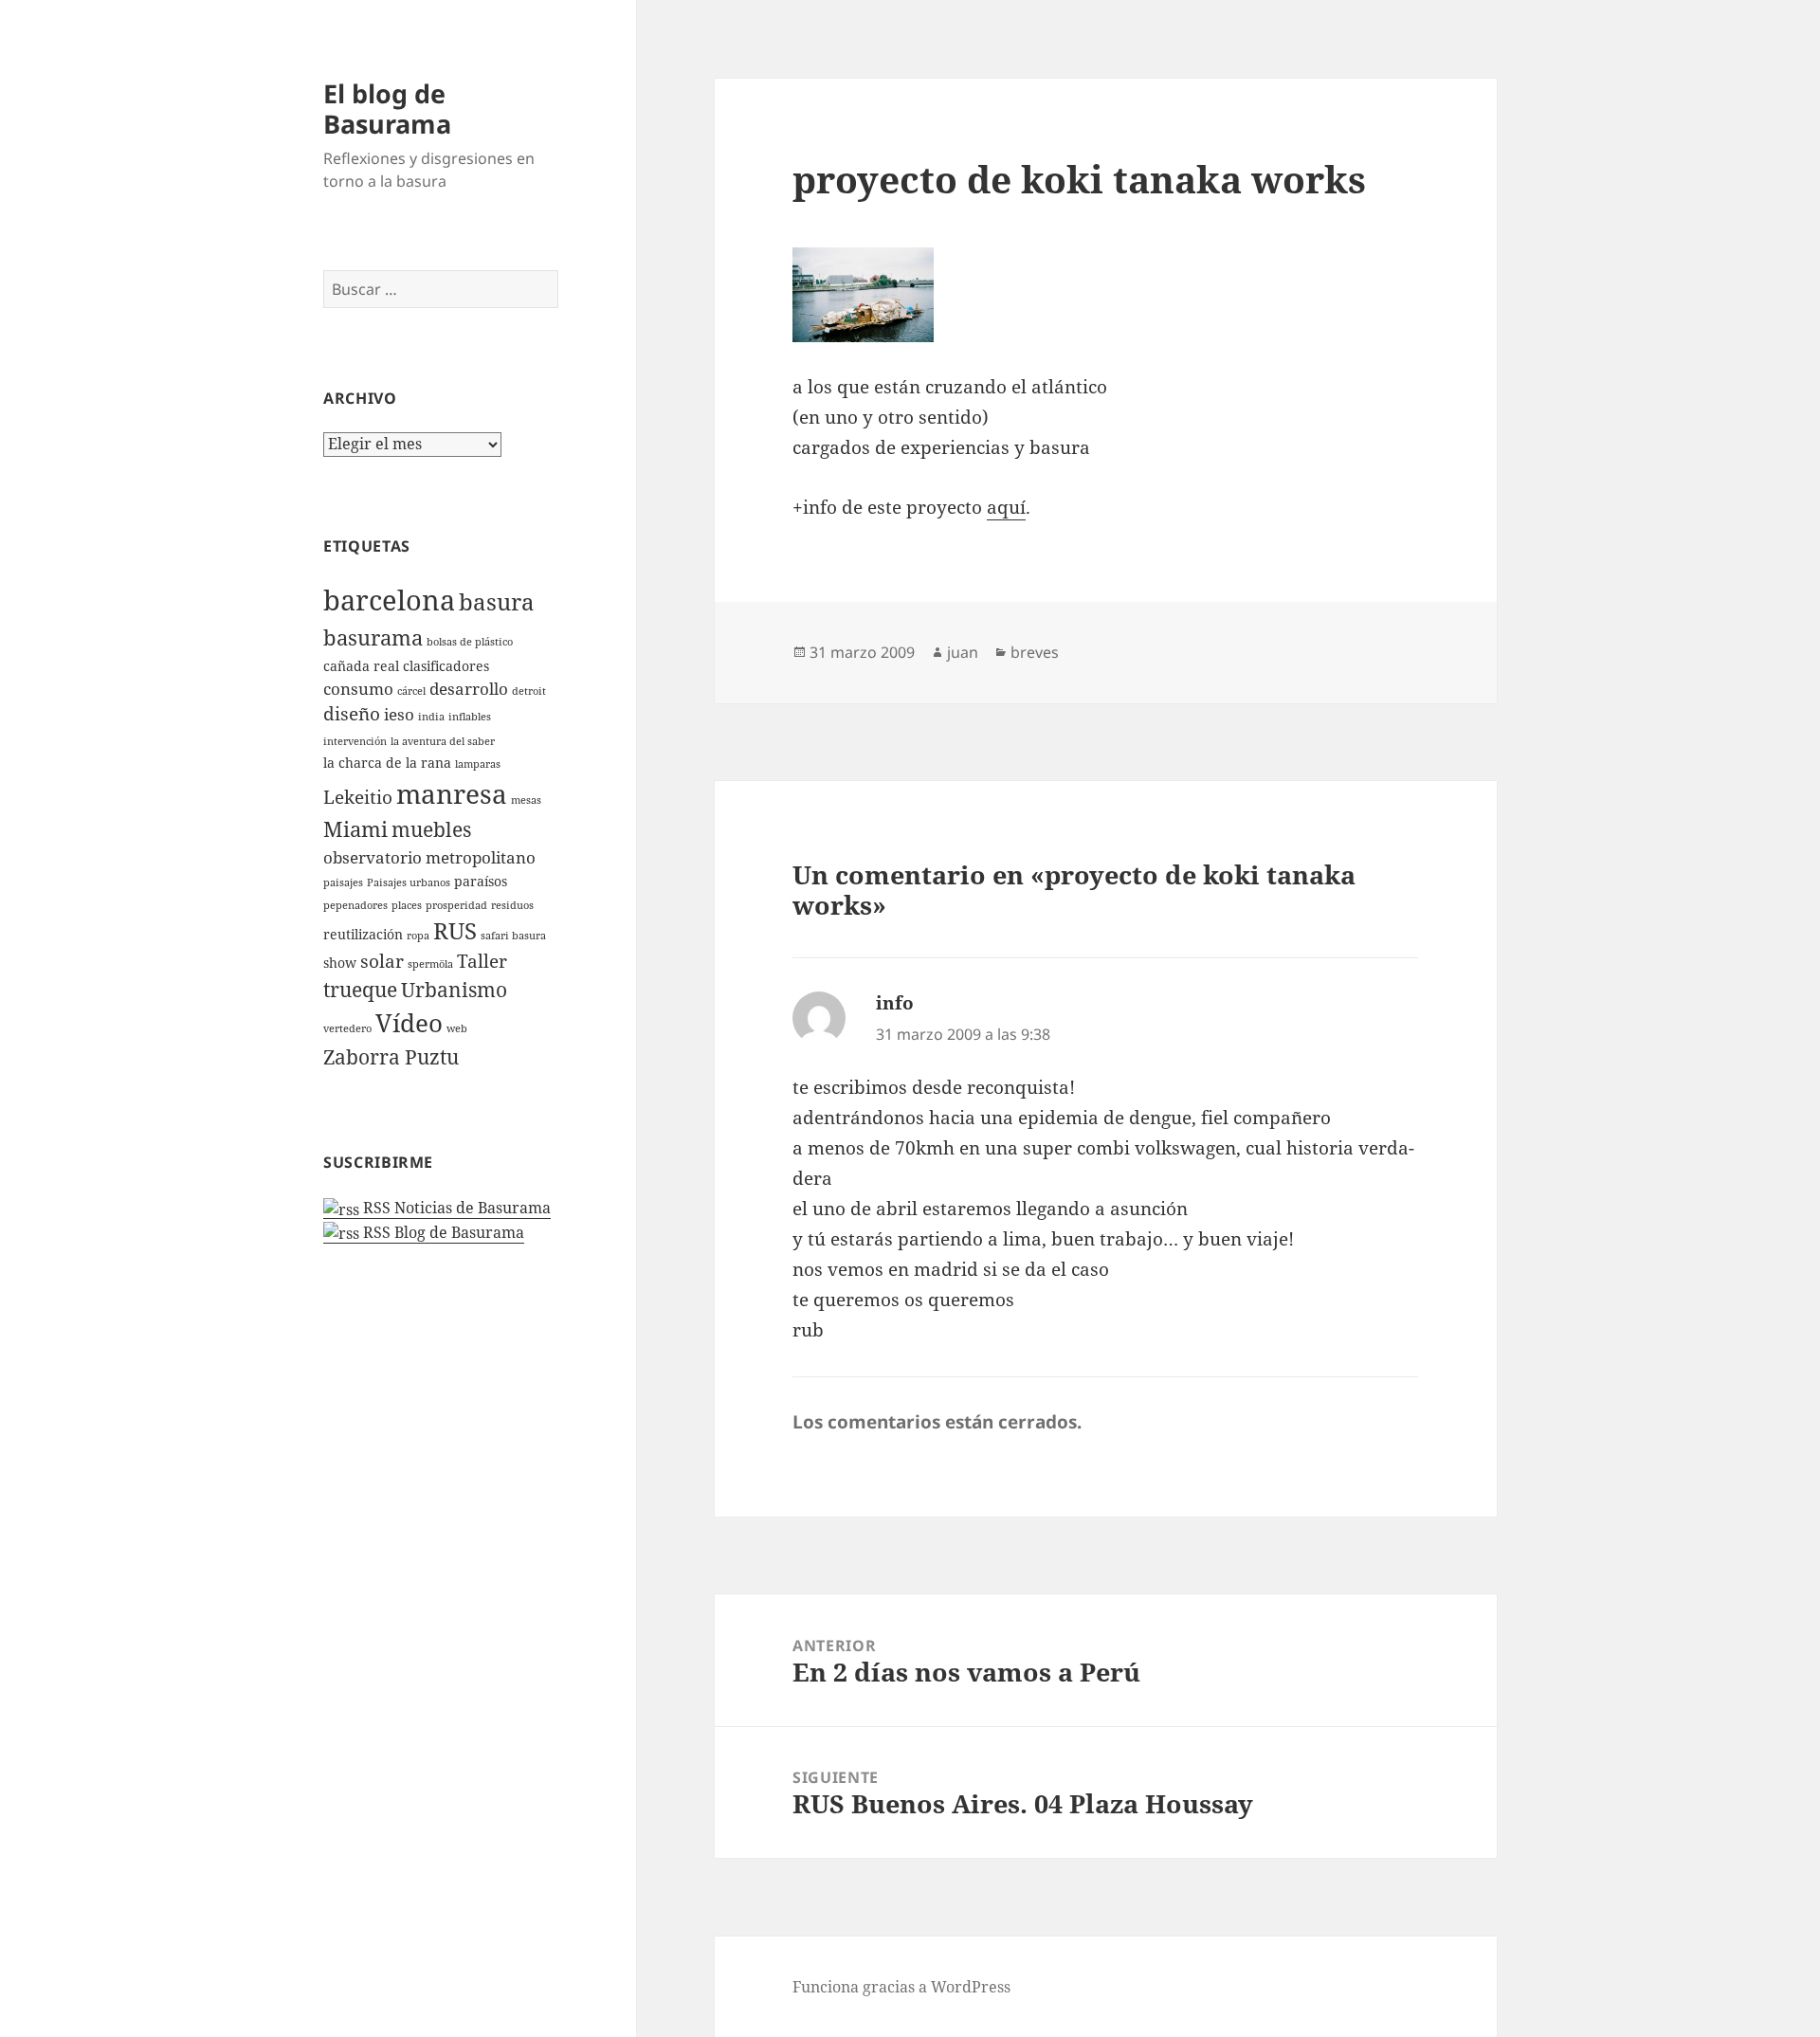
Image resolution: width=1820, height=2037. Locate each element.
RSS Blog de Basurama (442, 1232)
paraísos (481, 881)
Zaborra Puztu (391, 1057)
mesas (526, 800)
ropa (418, 936)
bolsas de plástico (470, 642)
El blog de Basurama (387, 109)
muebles (431, 829)
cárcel (411, 691)
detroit (529, 691)
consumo (358, 689)
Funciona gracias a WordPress (901, 1987)
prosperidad (456, 905)
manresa (452, 793)
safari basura (513, 936)
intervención (355, 741)
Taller (482, 961)
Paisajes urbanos (409, 882)
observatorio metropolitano (429, 857)
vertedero (347, 1028)
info (895, 1003)
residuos (512, 905)
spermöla (430, 964)
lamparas (478, 764)
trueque (360, 990)
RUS (455, 931)
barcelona (389, 600)
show (340, 963)
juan (963, 652)
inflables (470, 717)
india (431, 717)
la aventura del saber (443, 741)
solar (382, 961)
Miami (355, 829)
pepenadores (355, 905)
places (407, 905)
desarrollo (469, 689)
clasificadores (446, 666)
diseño (352, 714)
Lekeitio (358, 797)
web (457, 1028)
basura (497, 602)
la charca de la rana (387, 763)
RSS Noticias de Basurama (455, 1208)
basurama (373, 637)
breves (1035, 652)
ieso (399, 714)
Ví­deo (409, 1023)
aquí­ (1006, 507)
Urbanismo (454, 990)
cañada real (361, 666)
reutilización (363, 934)
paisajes (343, 882)
